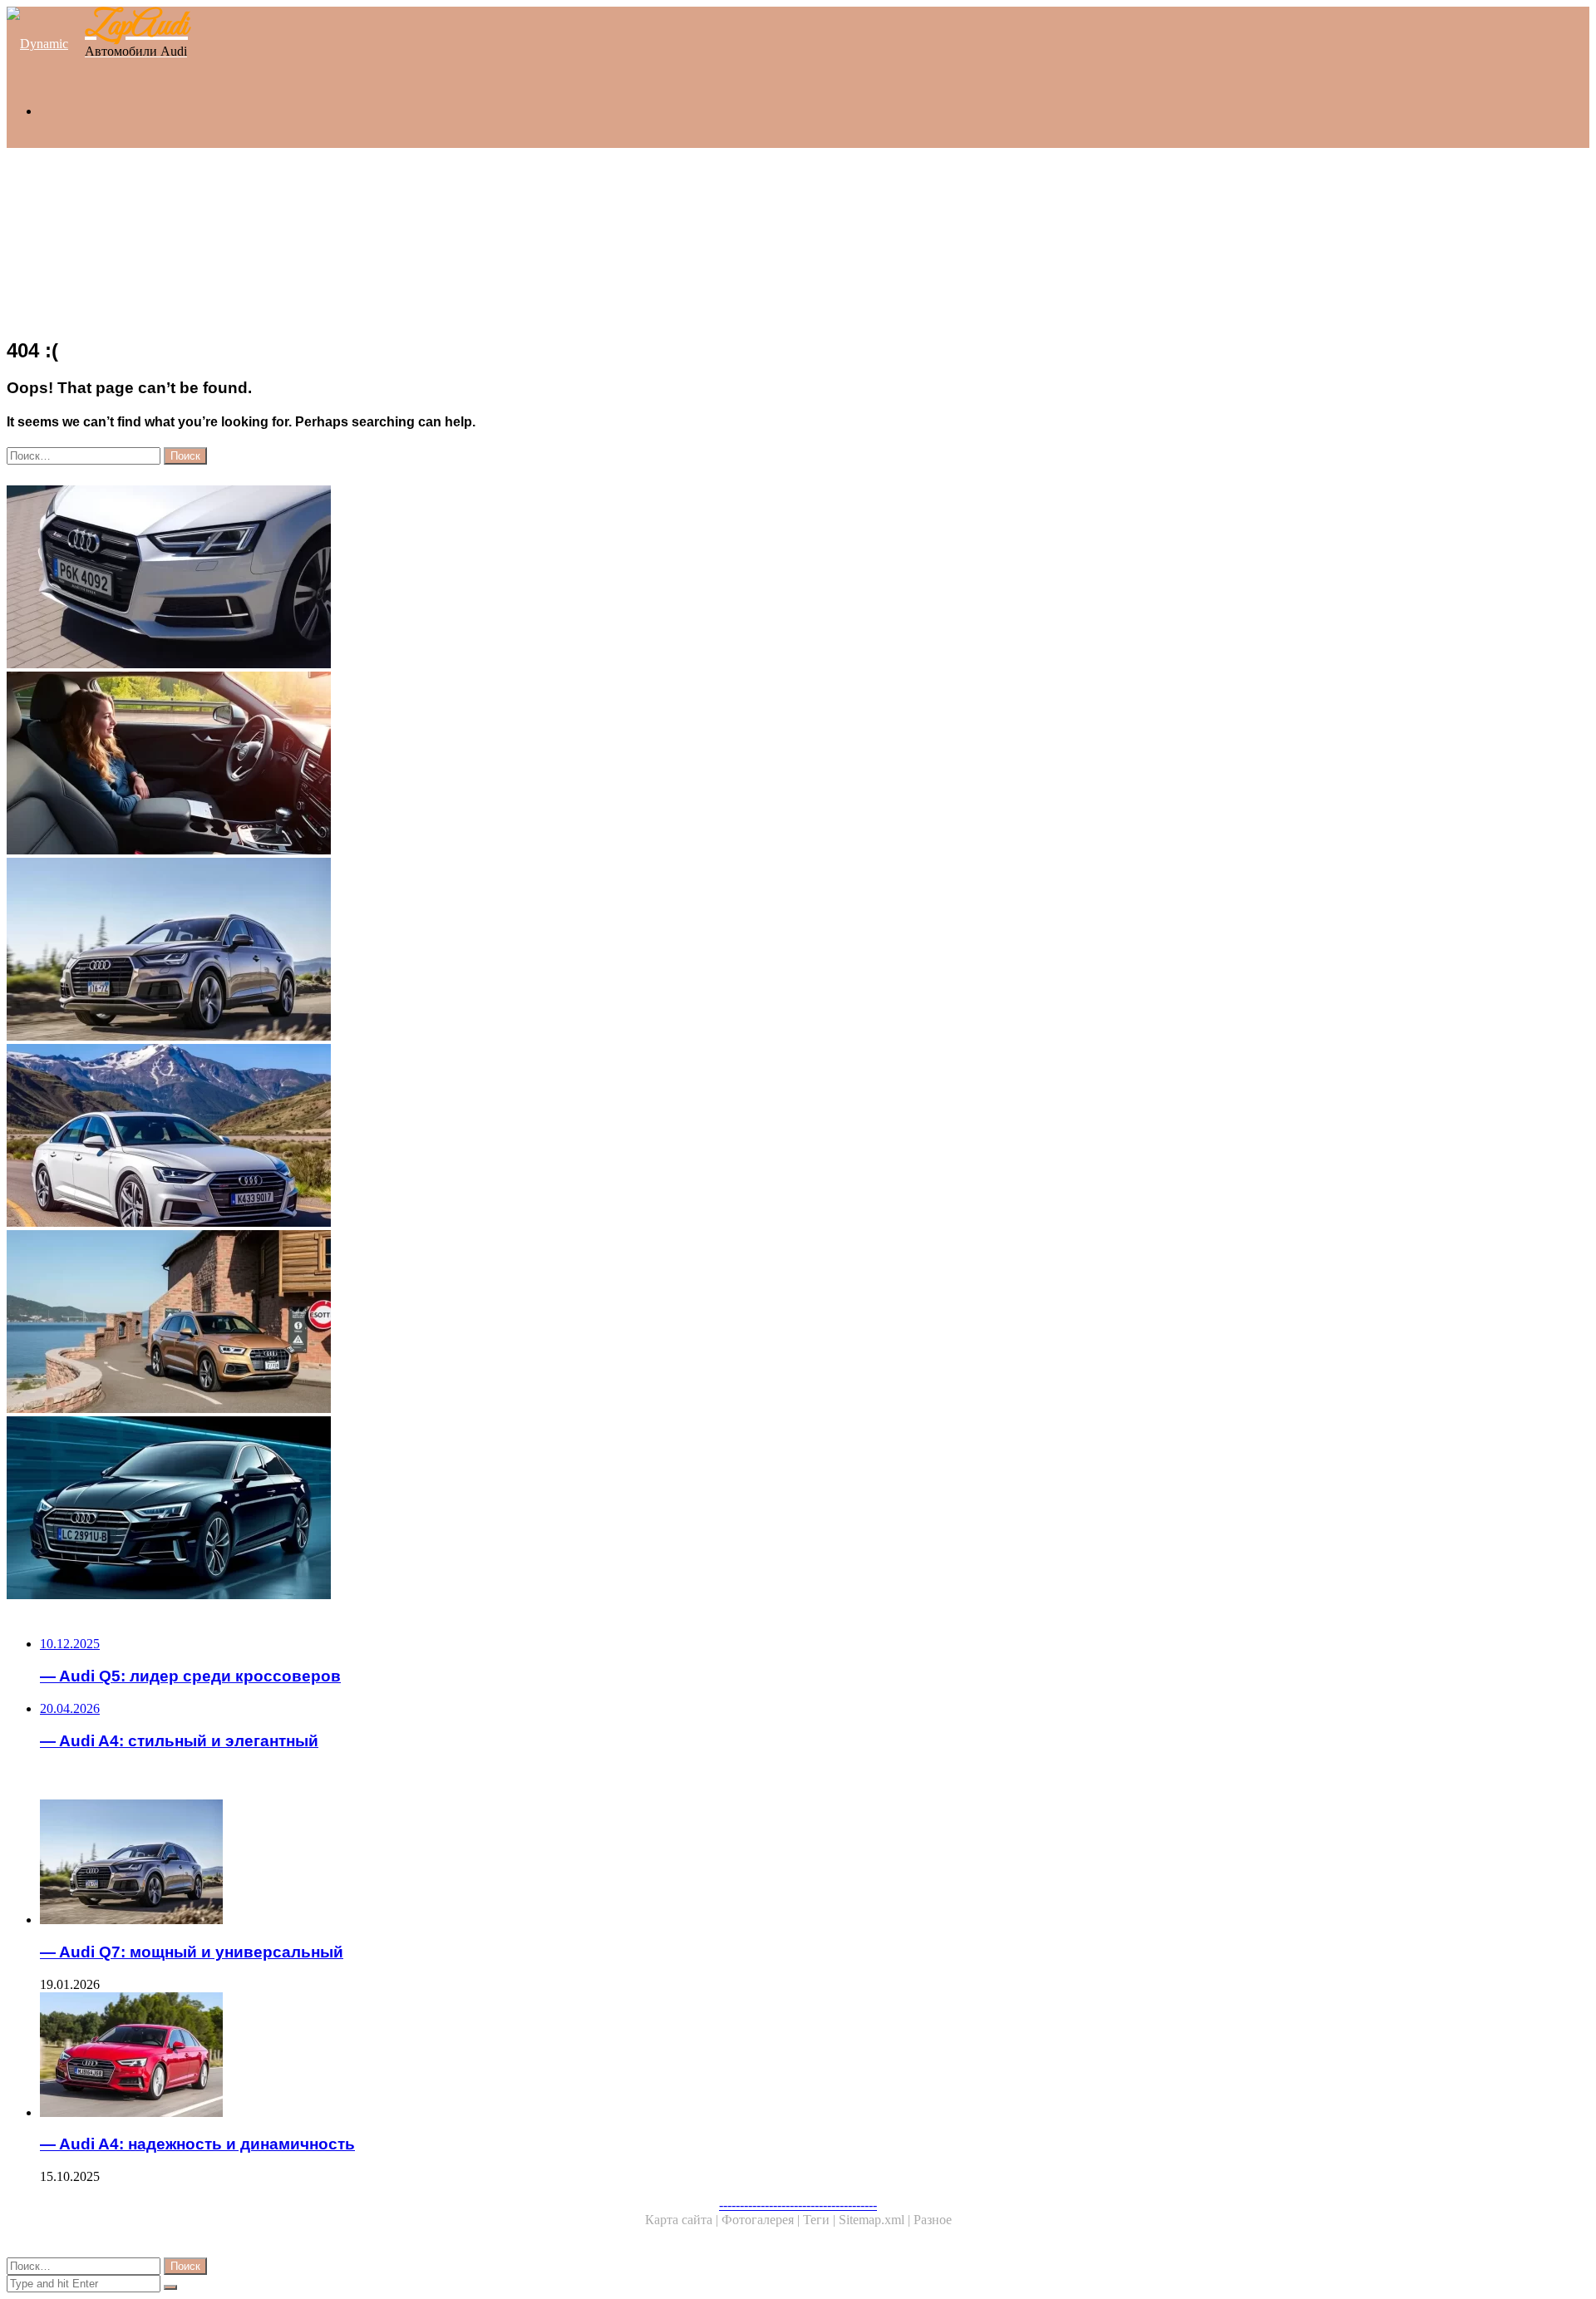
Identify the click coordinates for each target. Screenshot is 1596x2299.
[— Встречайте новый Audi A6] (505, 1137)
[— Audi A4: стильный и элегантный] (505, 578)
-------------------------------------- (798, 2205)
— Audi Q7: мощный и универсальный (192, 1952)
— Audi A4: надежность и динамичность (197, 2144)
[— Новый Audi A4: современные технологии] (505, 1509)
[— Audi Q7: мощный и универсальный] (505, 951)
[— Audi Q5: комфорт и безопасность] (505, 765)
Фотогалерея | (762, 2220)
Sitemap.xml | (876, 2220)
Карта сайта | (683, 2220)
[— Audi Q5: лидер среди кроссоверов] (505, 1323)
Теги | (821, 2220)
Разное (933, 2220)
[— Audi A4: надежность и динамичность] (522, 2056)
